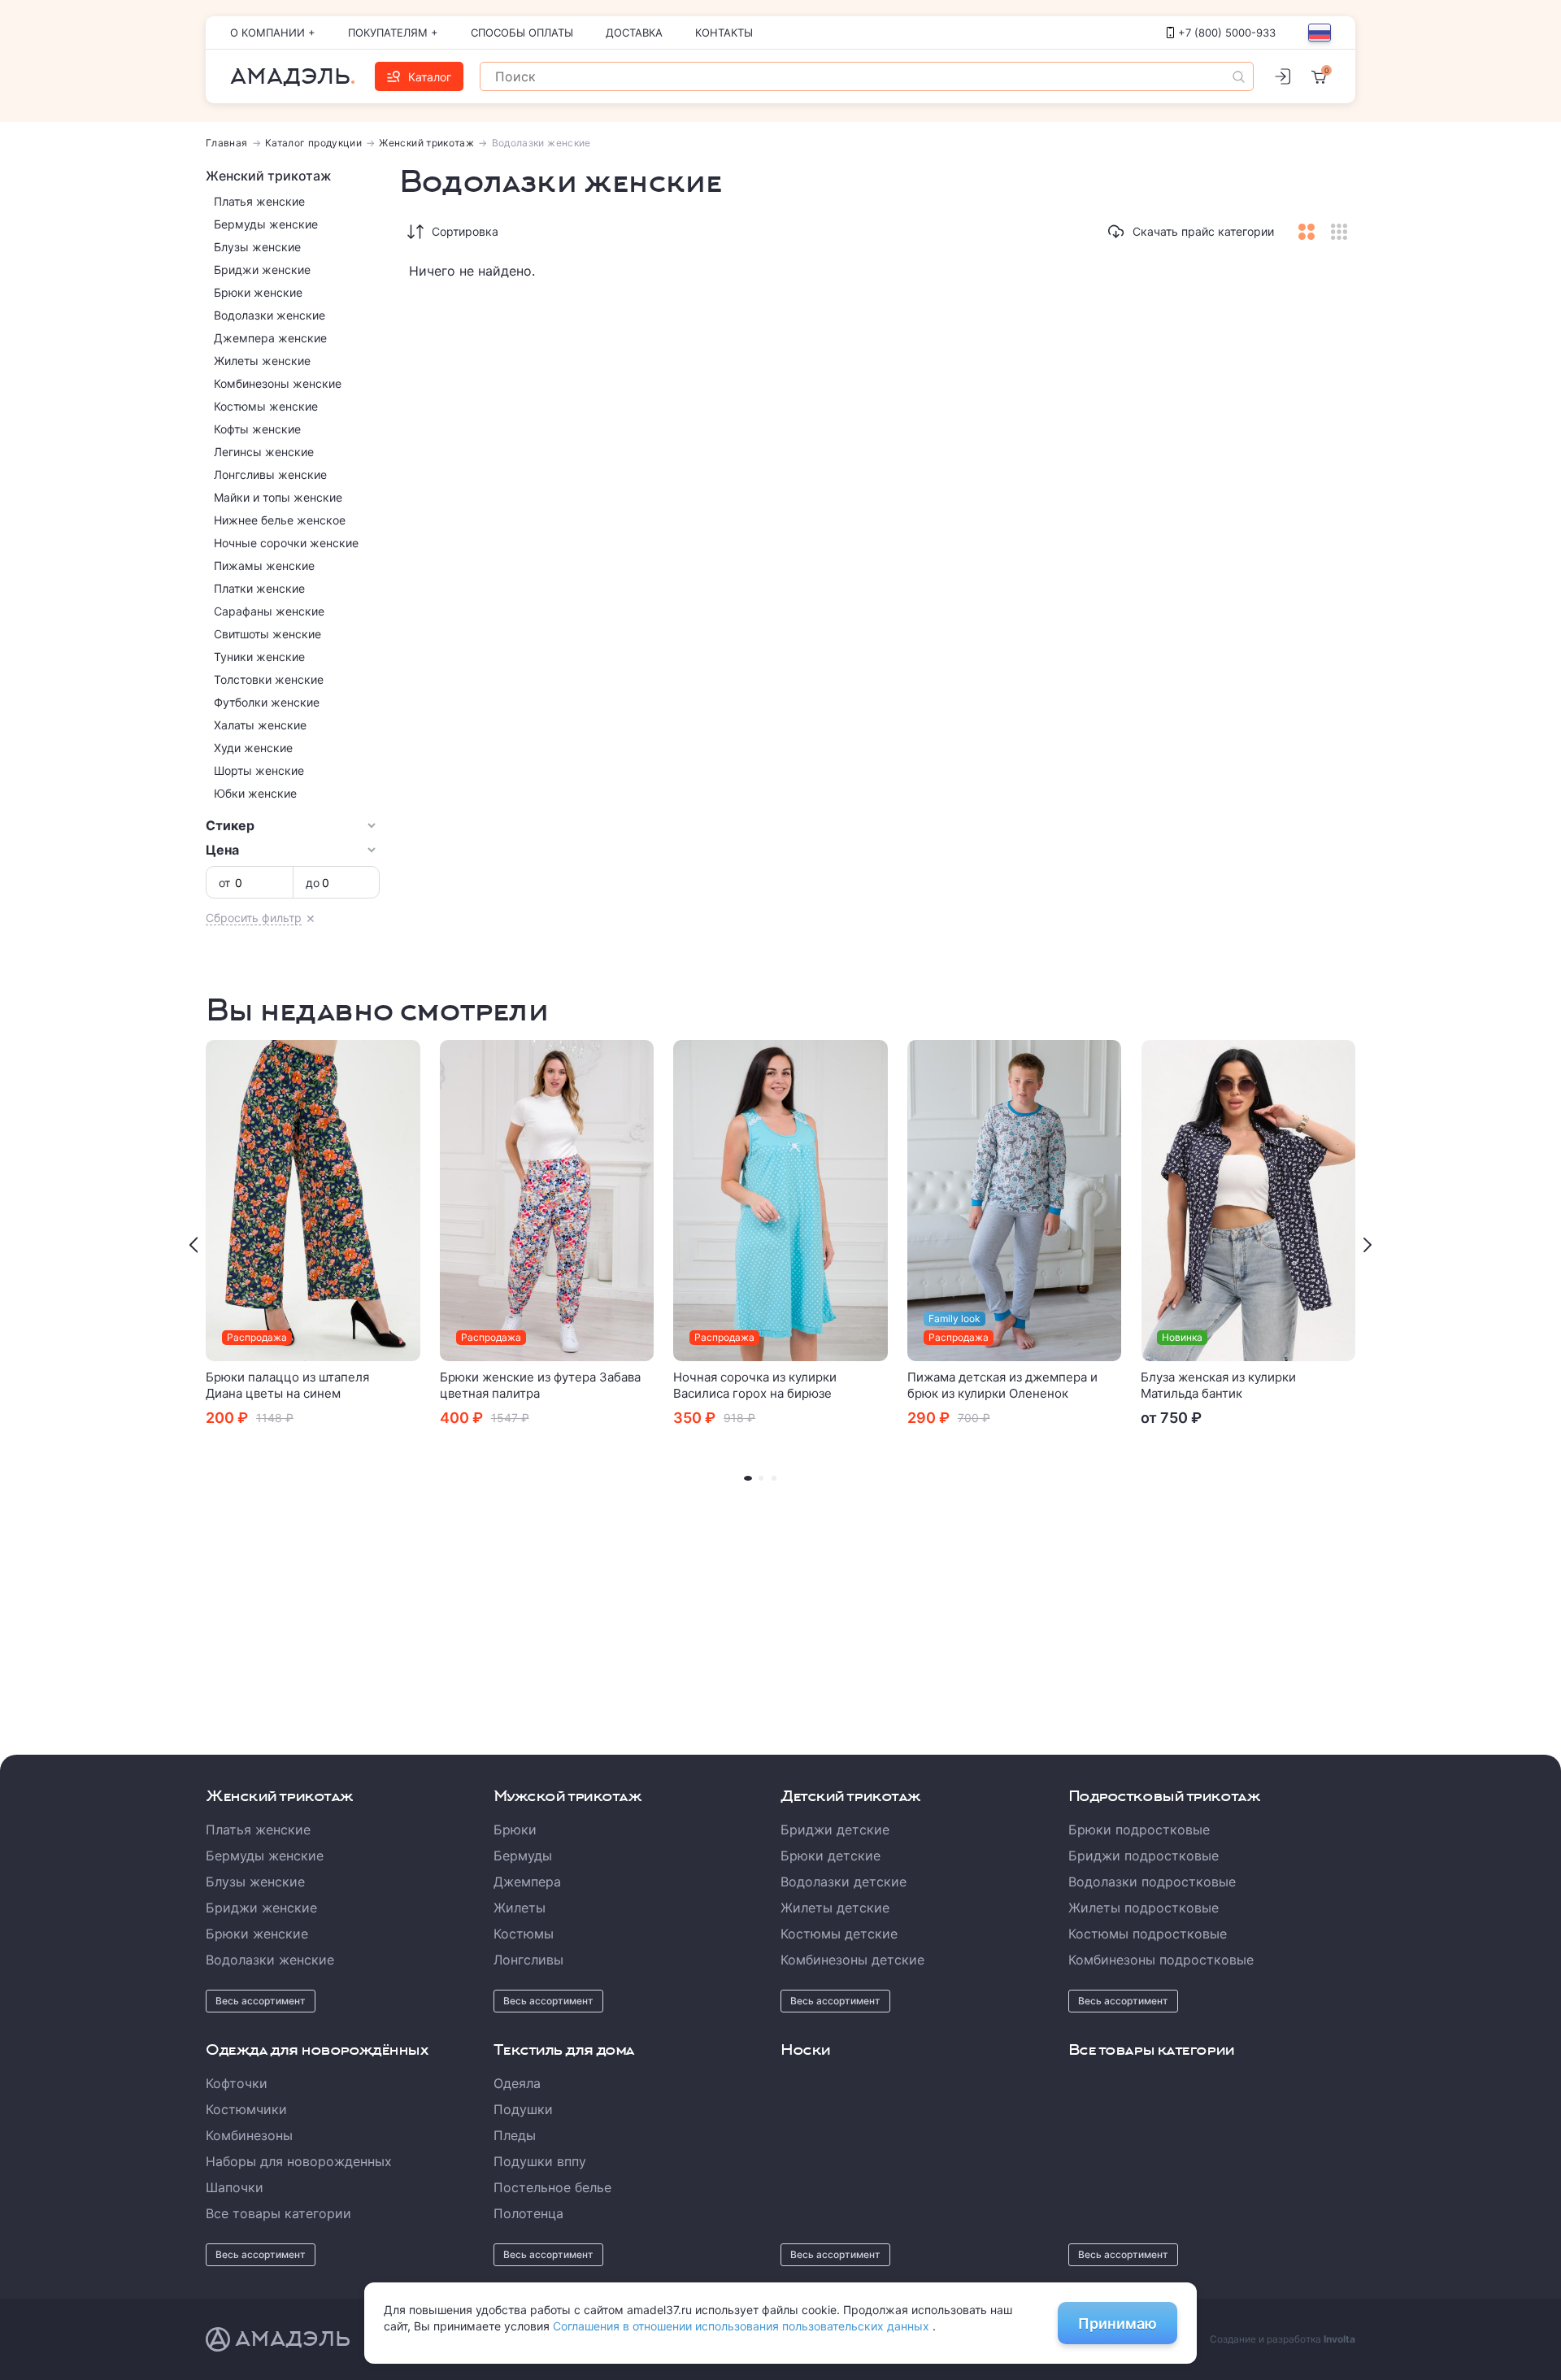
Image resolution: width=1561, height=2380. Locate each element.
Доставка (634, 33)
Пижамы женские (264, 566)
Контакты (724, 33)
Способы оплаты (522, 33)
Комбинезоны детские (852, 1960)
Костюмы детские (839, 1934)
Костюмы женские (266, 406)
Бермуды (523, 1856)
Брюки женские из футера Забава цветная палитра (540, 1385)
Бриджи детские (835, 1830)
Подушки (523, 2109)
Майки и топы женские (278, 497)
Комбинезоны (249, 2135)
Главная (227, 143)
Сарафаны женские (269, 611)
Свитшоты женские (267, 634)
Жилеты (520, 1908)
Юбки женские (255, 793)
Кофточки (237, 2083)
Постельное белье (552, 2187)
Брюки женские (258, 292)
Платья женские (259, 201)
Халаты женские (260, 725)
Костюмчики (246, 2109)
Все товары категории (278, 2213)
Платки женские (259, 588)
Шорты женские (259, 770)
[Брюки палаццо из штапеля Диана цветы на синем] (313, 1201)
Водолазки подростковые (1152, 1882)
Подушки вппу (540, 2161)
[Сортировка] (415, 232)
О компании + (273, 33)
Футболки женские (267, 702)
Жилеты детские (835, 1908)
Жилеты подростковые (1144, 1908)
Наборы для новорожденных (299, 2161)
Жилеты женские (262, 361)
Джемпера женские (270, 338)
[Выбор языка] (1320, 33)
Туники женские (259, 657)
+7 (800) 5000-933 (1227, 33)
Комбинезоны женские (278, 383)
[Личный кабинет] (1282, 76)
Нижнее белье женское (280, 520)
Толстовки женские (269, 679)
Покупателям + (393, 33)
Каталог (430, 77)
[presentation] (193, 1245)
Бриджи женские (262, 270)
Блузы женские (257, 247)
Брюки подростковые (1139, 1830)
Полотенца (528, 2213)
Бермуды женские (266, 224)
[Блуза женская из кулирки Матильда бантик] (1248, 1201)
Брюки (515, 1830)
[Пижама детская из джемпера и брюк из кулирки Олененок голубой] (1015, 1201)
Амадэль (290, 76)
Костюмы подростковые (1148, 1934)
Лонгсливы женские (270, 474)
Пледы (515, 2135)
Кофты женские (257, 429)
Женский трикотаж (426, 143)
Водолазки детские (844, 1882)
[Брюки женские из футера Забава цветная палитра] (547, 1201)
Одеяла (517, 2083)
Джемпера (527, 1882)
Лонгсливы (528, 1960)
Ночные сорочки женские (286, 543)
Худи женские (253, 748)
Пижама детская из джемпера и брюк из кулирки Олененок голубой (1002, 1393)
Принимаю (1117, 2323)
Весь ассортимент (261, 2001)
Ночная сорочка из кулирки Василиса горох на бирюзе (755, 1385)
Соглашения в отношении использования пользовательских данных (743, 2326)
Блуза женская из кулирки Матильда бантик (1218, 1385)
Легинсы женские (264, 452)
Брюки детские (831, 1856)
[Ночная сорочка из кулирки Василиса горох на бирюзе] (780, 1201)
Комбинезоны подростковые (1161, 1960)
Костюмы (524, 1934)
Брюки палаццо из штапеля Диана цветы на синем (287, 1385)
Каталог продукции (313, 143)
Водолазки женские (270, 315)
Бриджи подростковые (1144, 1856)
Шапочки (235, 2187)
